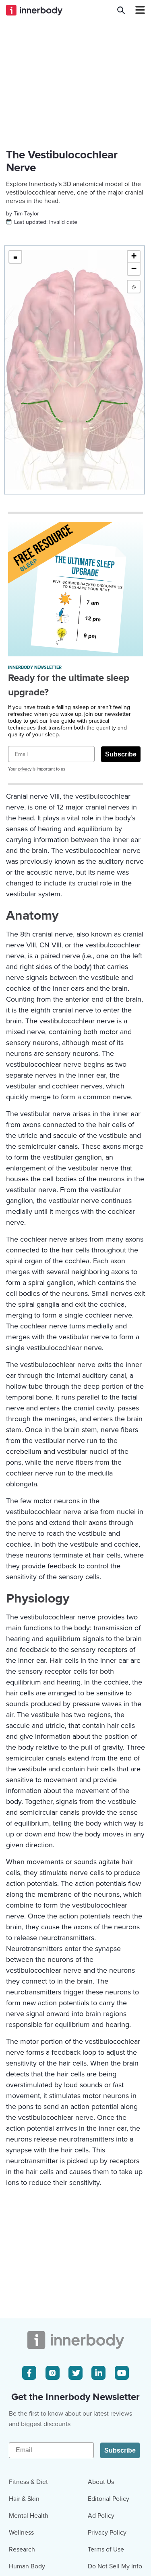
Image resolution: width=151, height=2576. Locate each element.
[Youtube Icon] (122, 2373)
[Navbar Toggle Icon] (137, 10)
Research (22, 2549)
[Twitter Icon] (75, 2373)
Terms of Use (106, 2549)
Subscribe (121, 754)
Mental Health (29, 2516)
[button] (134, 257)
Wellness (21, 2533)
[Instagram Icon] (53, 2373)
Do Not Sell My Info (115, 2566)
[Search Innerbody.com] (121, 10)
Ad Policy (101, 2516)
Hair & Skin (24, 2499)
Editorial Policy (109, 2499)
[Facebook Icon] (29, 2373)
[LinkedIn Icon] (98, 2373)
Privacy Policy (107, 2533)
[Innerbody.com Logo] (34, 10)
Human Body (27, 2566)
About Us (101, 2482)
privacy (25, 769)
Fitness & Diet (28, 2482)
